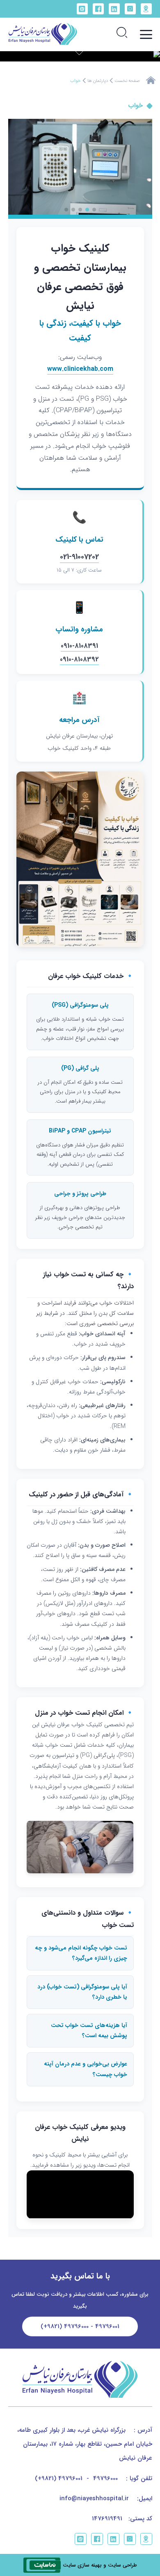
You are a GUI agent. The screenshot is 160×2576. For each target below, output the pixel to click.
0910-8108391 (79, 646)
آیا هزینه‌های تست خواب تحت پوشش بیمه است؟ (89, 2030)
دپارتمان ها (98, 81)
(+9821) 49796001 (59, 2478)
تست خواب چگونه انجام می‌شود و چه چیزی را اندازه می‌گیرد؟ (81, 1953)
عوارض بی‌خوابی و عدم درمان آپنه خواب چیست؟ (86, 2069)
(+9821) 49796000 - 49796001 (80, 2326)
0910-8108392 (79, 659)
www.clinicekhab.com (80, 369)
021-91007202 (79, 557)
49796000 (105, 2478)
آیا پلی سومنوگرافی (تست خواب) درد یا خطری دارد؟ (82, 1992)
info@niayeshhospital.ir (94, 2499)
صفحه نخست (127, 81)
